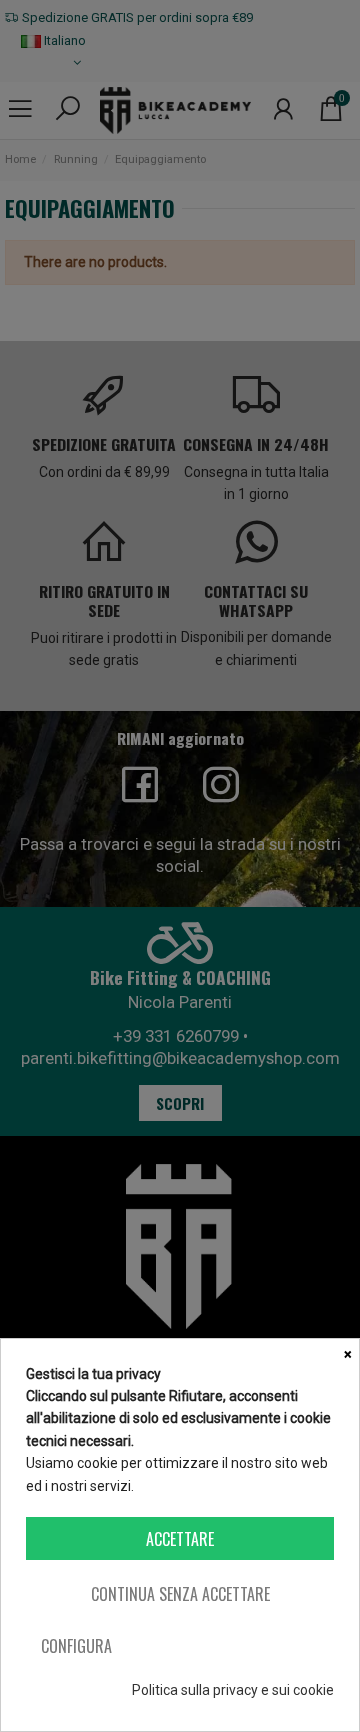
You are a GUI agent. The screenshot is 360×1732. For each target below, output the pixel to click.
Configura (76, 1646)
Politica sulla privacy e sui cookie (233, 1690)
